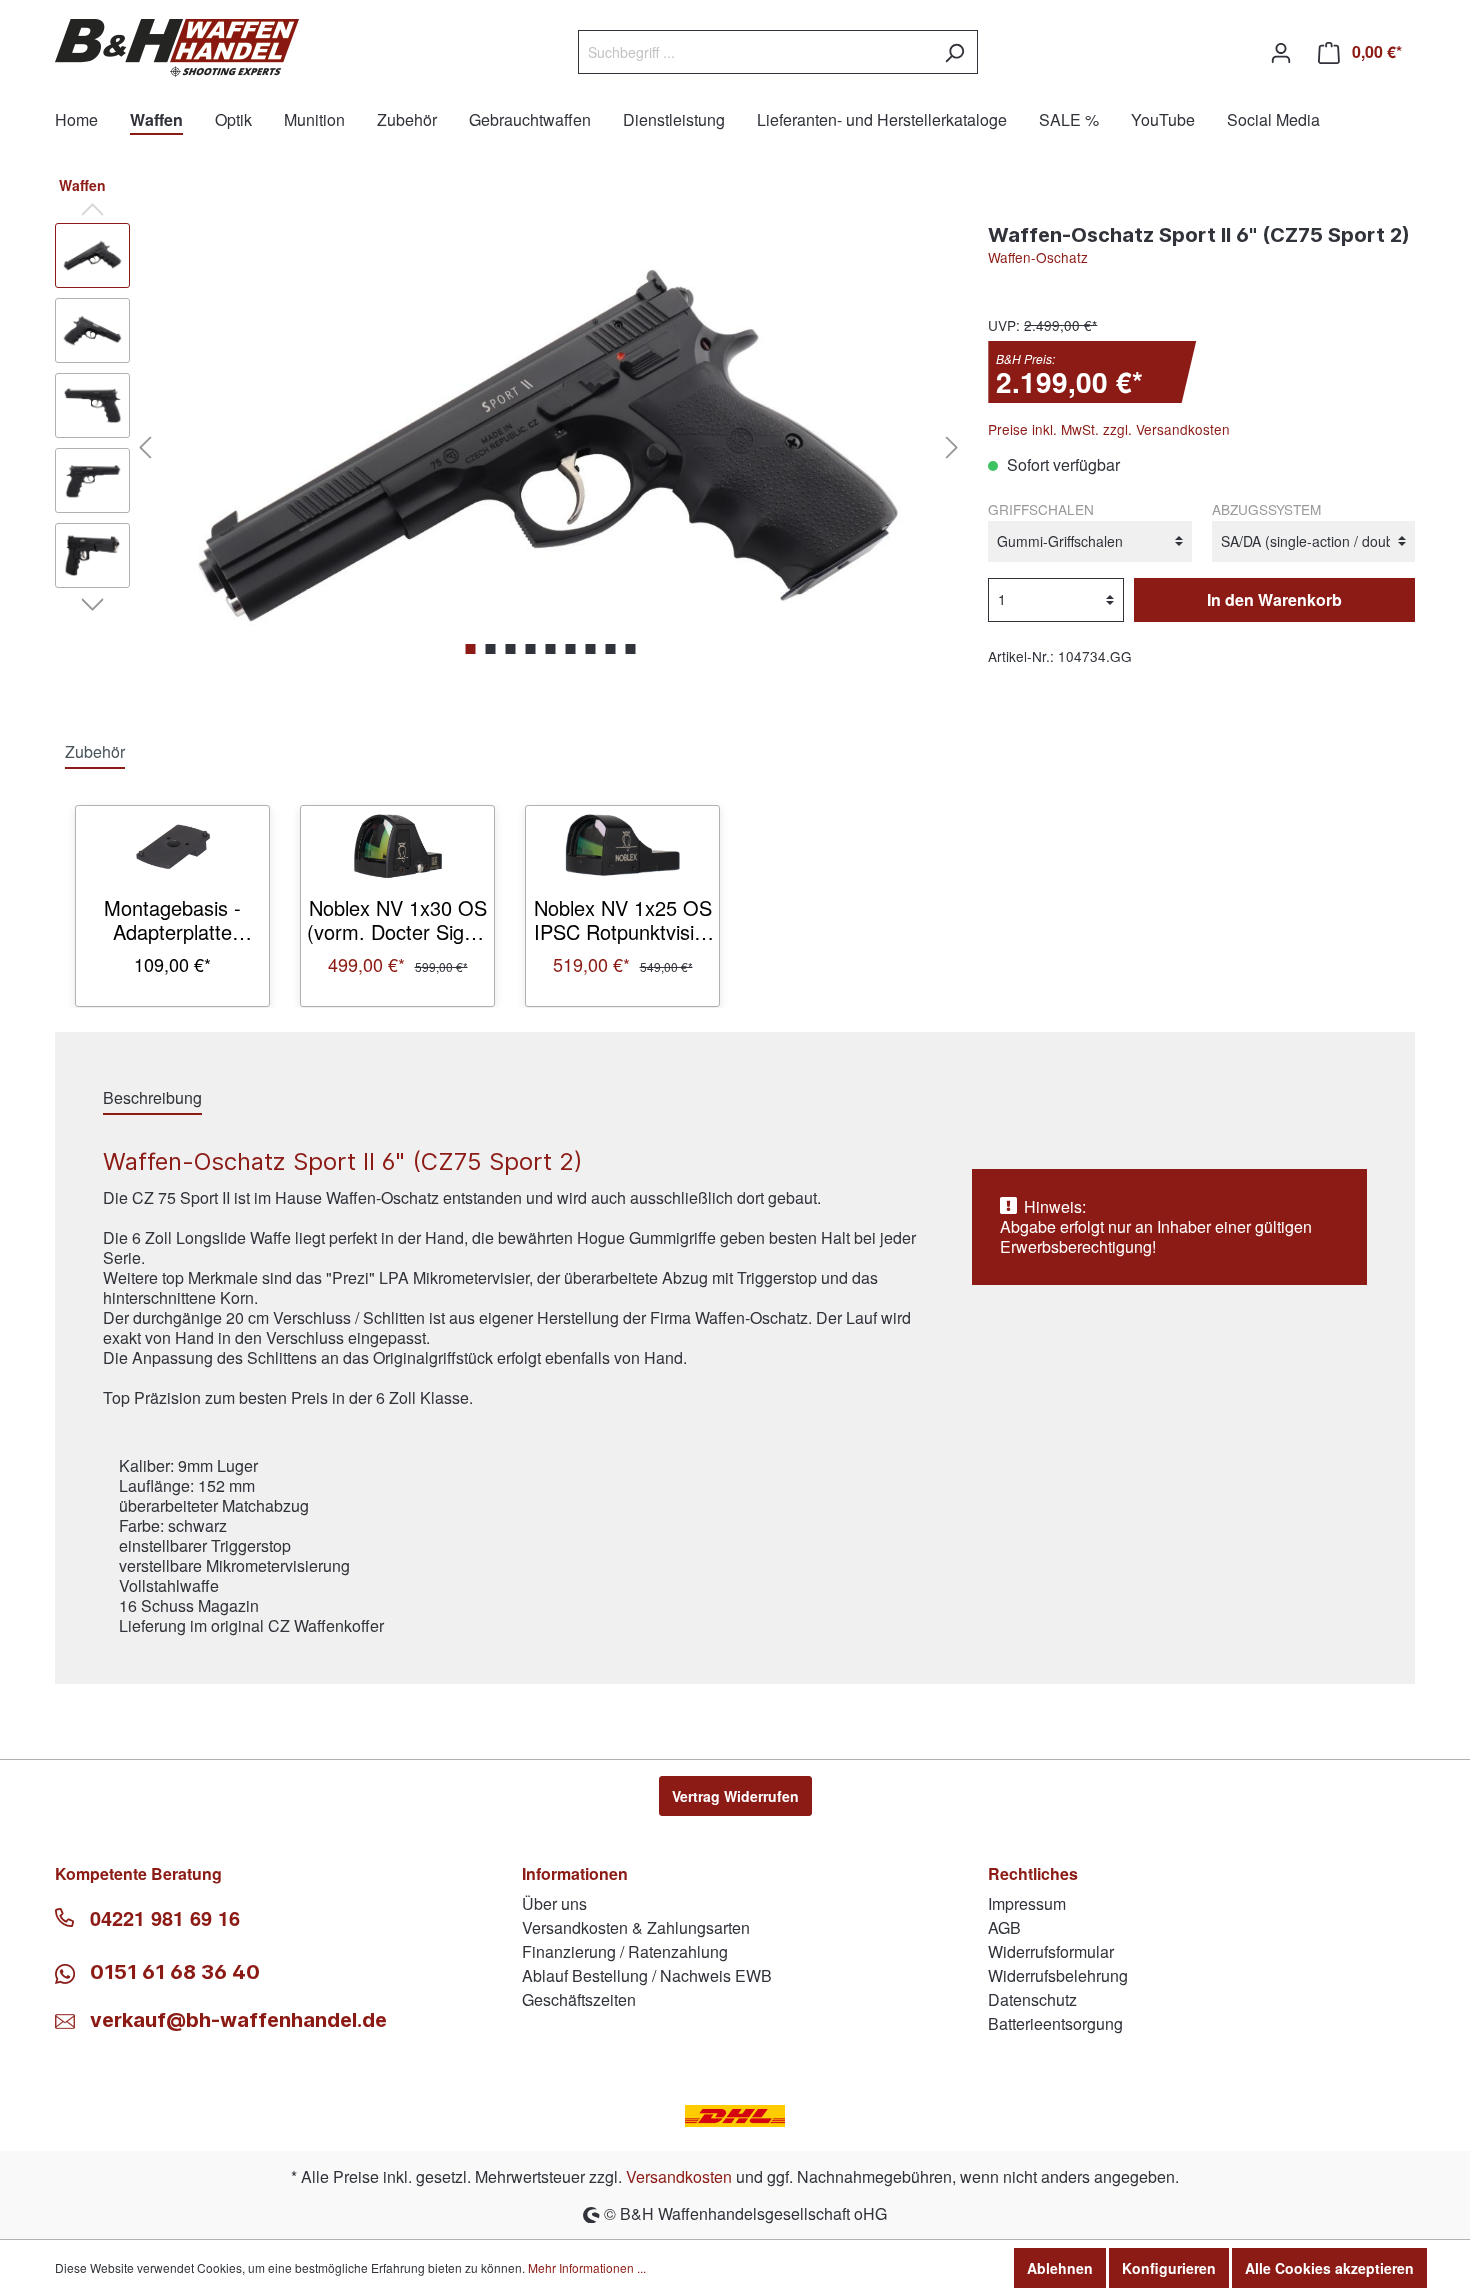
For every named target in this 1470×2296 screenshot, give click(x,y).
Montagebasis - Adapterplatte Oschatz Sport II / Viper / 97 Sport (172, 920)
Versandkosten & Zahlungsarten (636, 1927)
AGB (1004, 1927)
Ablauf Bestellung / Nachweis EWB (647, 1975)
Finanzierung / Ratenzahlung (625, 1951)
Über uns (554, 1903)
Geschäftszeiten (579, 1999)
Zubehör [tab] (95, 751)
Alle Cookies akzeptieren (1329, 2268)
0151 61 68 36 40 (172, 1972)
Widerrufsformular (1051, 1951)
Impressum (1027, 1903)
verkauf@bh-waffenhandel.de (238, 2020)
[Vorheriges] (145, 445)
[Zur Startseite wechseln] (177, 48)
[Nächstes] (952, 445)
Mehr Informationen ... (587, 2267)
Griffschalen (1041, 509)
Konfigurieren (1169, 2268)
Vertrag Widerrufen (735, 1796)
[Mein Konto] (1281, 52)
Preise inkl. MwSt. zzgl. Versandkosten (1109, 429)
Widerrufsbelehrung (1058, 1975)
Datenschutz (1032, 1999)
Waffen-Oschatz (1038, 257)
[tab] (152, 1097)
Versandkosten (679, 2176)
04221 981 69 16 (165, 1918)
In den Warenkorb (1274, 599)
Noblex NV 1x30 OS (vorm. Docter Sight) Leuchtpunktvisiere (397, 920)
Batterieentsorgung (1055, 2023)
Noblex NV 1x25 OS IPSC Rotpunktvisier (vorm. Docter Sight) (622, 920)
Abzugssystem (1266, 509)
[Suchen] (954, 52)
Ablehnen (1060, 2268)
